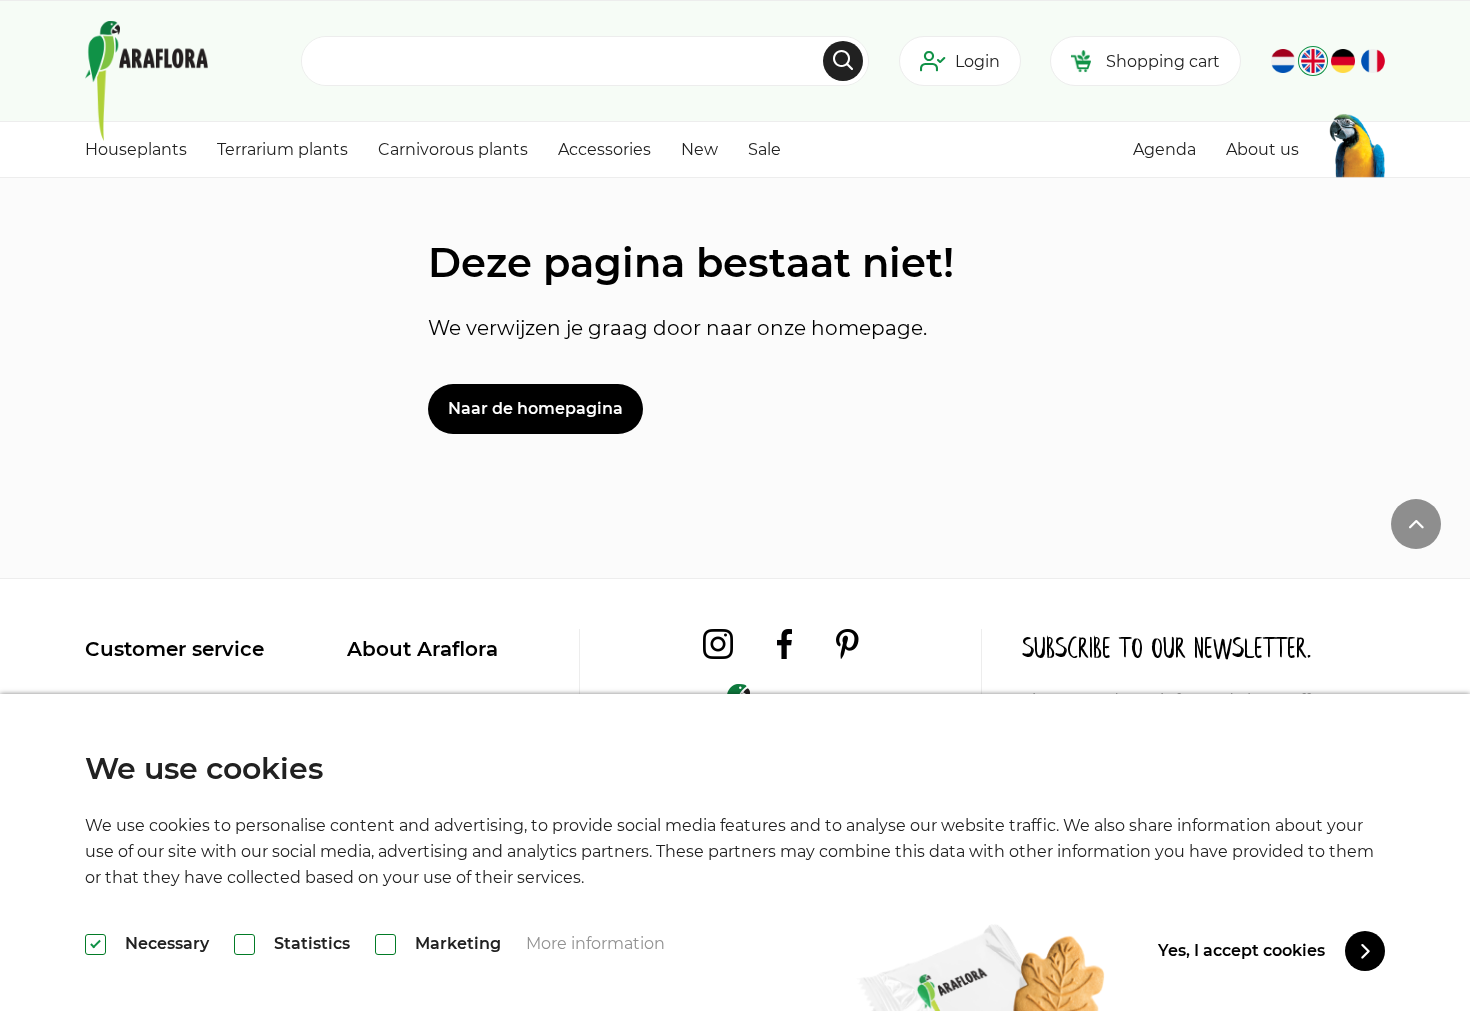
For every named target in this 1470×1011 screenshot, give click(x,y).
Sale (764, 149)
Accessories (604, 149)
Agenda (1164, 149)
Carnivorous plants (453, 149)
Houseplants (136, 149)
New (699, 149)
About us (1262, 149)
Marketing (458, 943)
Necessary (167, 943)
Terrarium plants (282, 149)
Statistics (312, 943)
